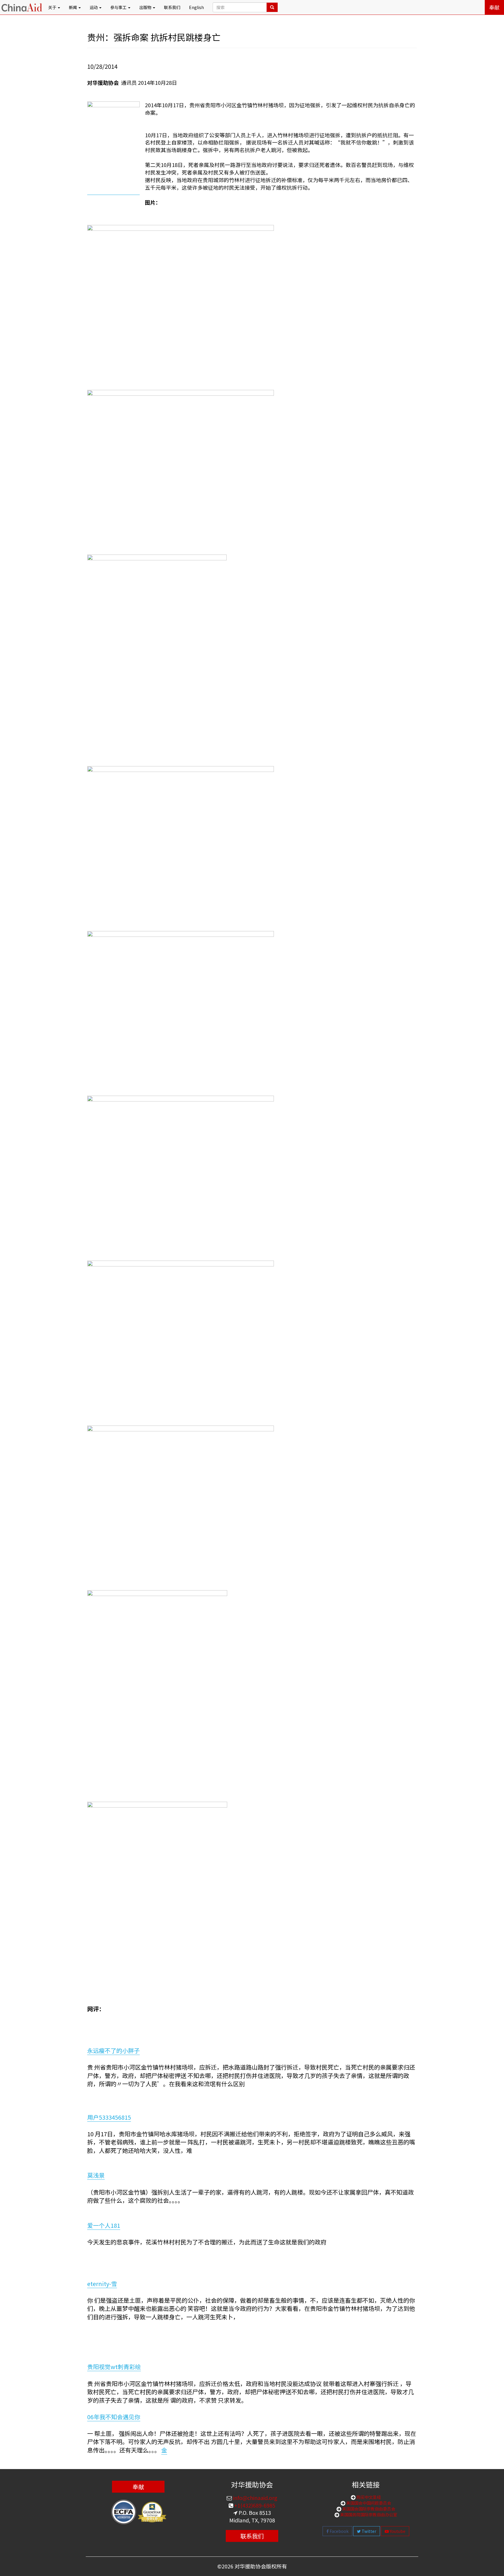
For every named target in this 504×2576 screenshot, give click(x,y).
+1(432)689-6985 (254, 2505)
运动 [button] (94, 7)
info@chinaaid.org (255, 2498)
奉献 (494, 7)
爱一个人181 (104, 2225)
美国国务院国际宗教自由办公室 (368, 2515)
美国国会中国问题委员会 (368, 2503)
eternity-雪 (102, 2284)
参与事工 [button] (119, 7)
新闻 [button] (73, 7)
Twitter (369, 2531)
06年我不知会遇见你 (114, 2417)
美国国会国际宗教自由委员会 (368, 2509)
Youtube (397, 2531)
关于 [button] (53, 7)
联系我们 (172, 7)
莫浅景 (96, 2175)
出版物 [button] (146, 7)
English (196, 7)
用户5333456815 (109, 2117)
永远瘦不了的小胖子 (113, 2050)
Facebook (339, 2531)
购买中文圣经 (368, 2497)
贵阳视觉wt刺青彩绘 (114, 2367)
